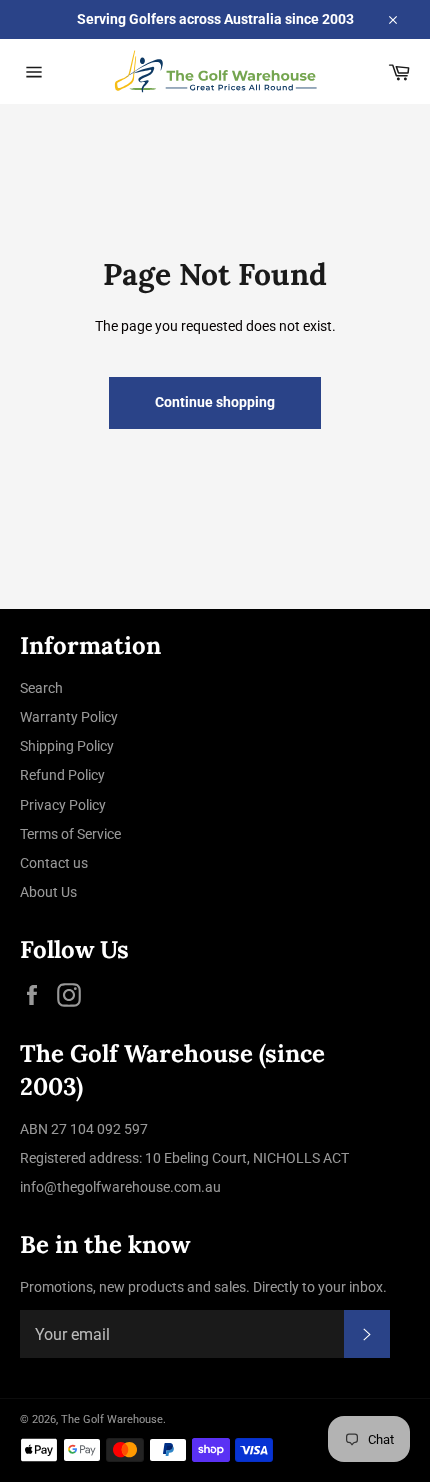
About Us (48, 892)
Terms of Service (70, 834)
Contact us (54, 863)
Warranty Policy (69, 717)
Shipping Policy (67, 746)
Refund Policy (62, 775)
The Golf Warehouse (112, 1419)
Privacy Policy (63, 805)
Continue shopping (215, 402)
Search (41, 688)
